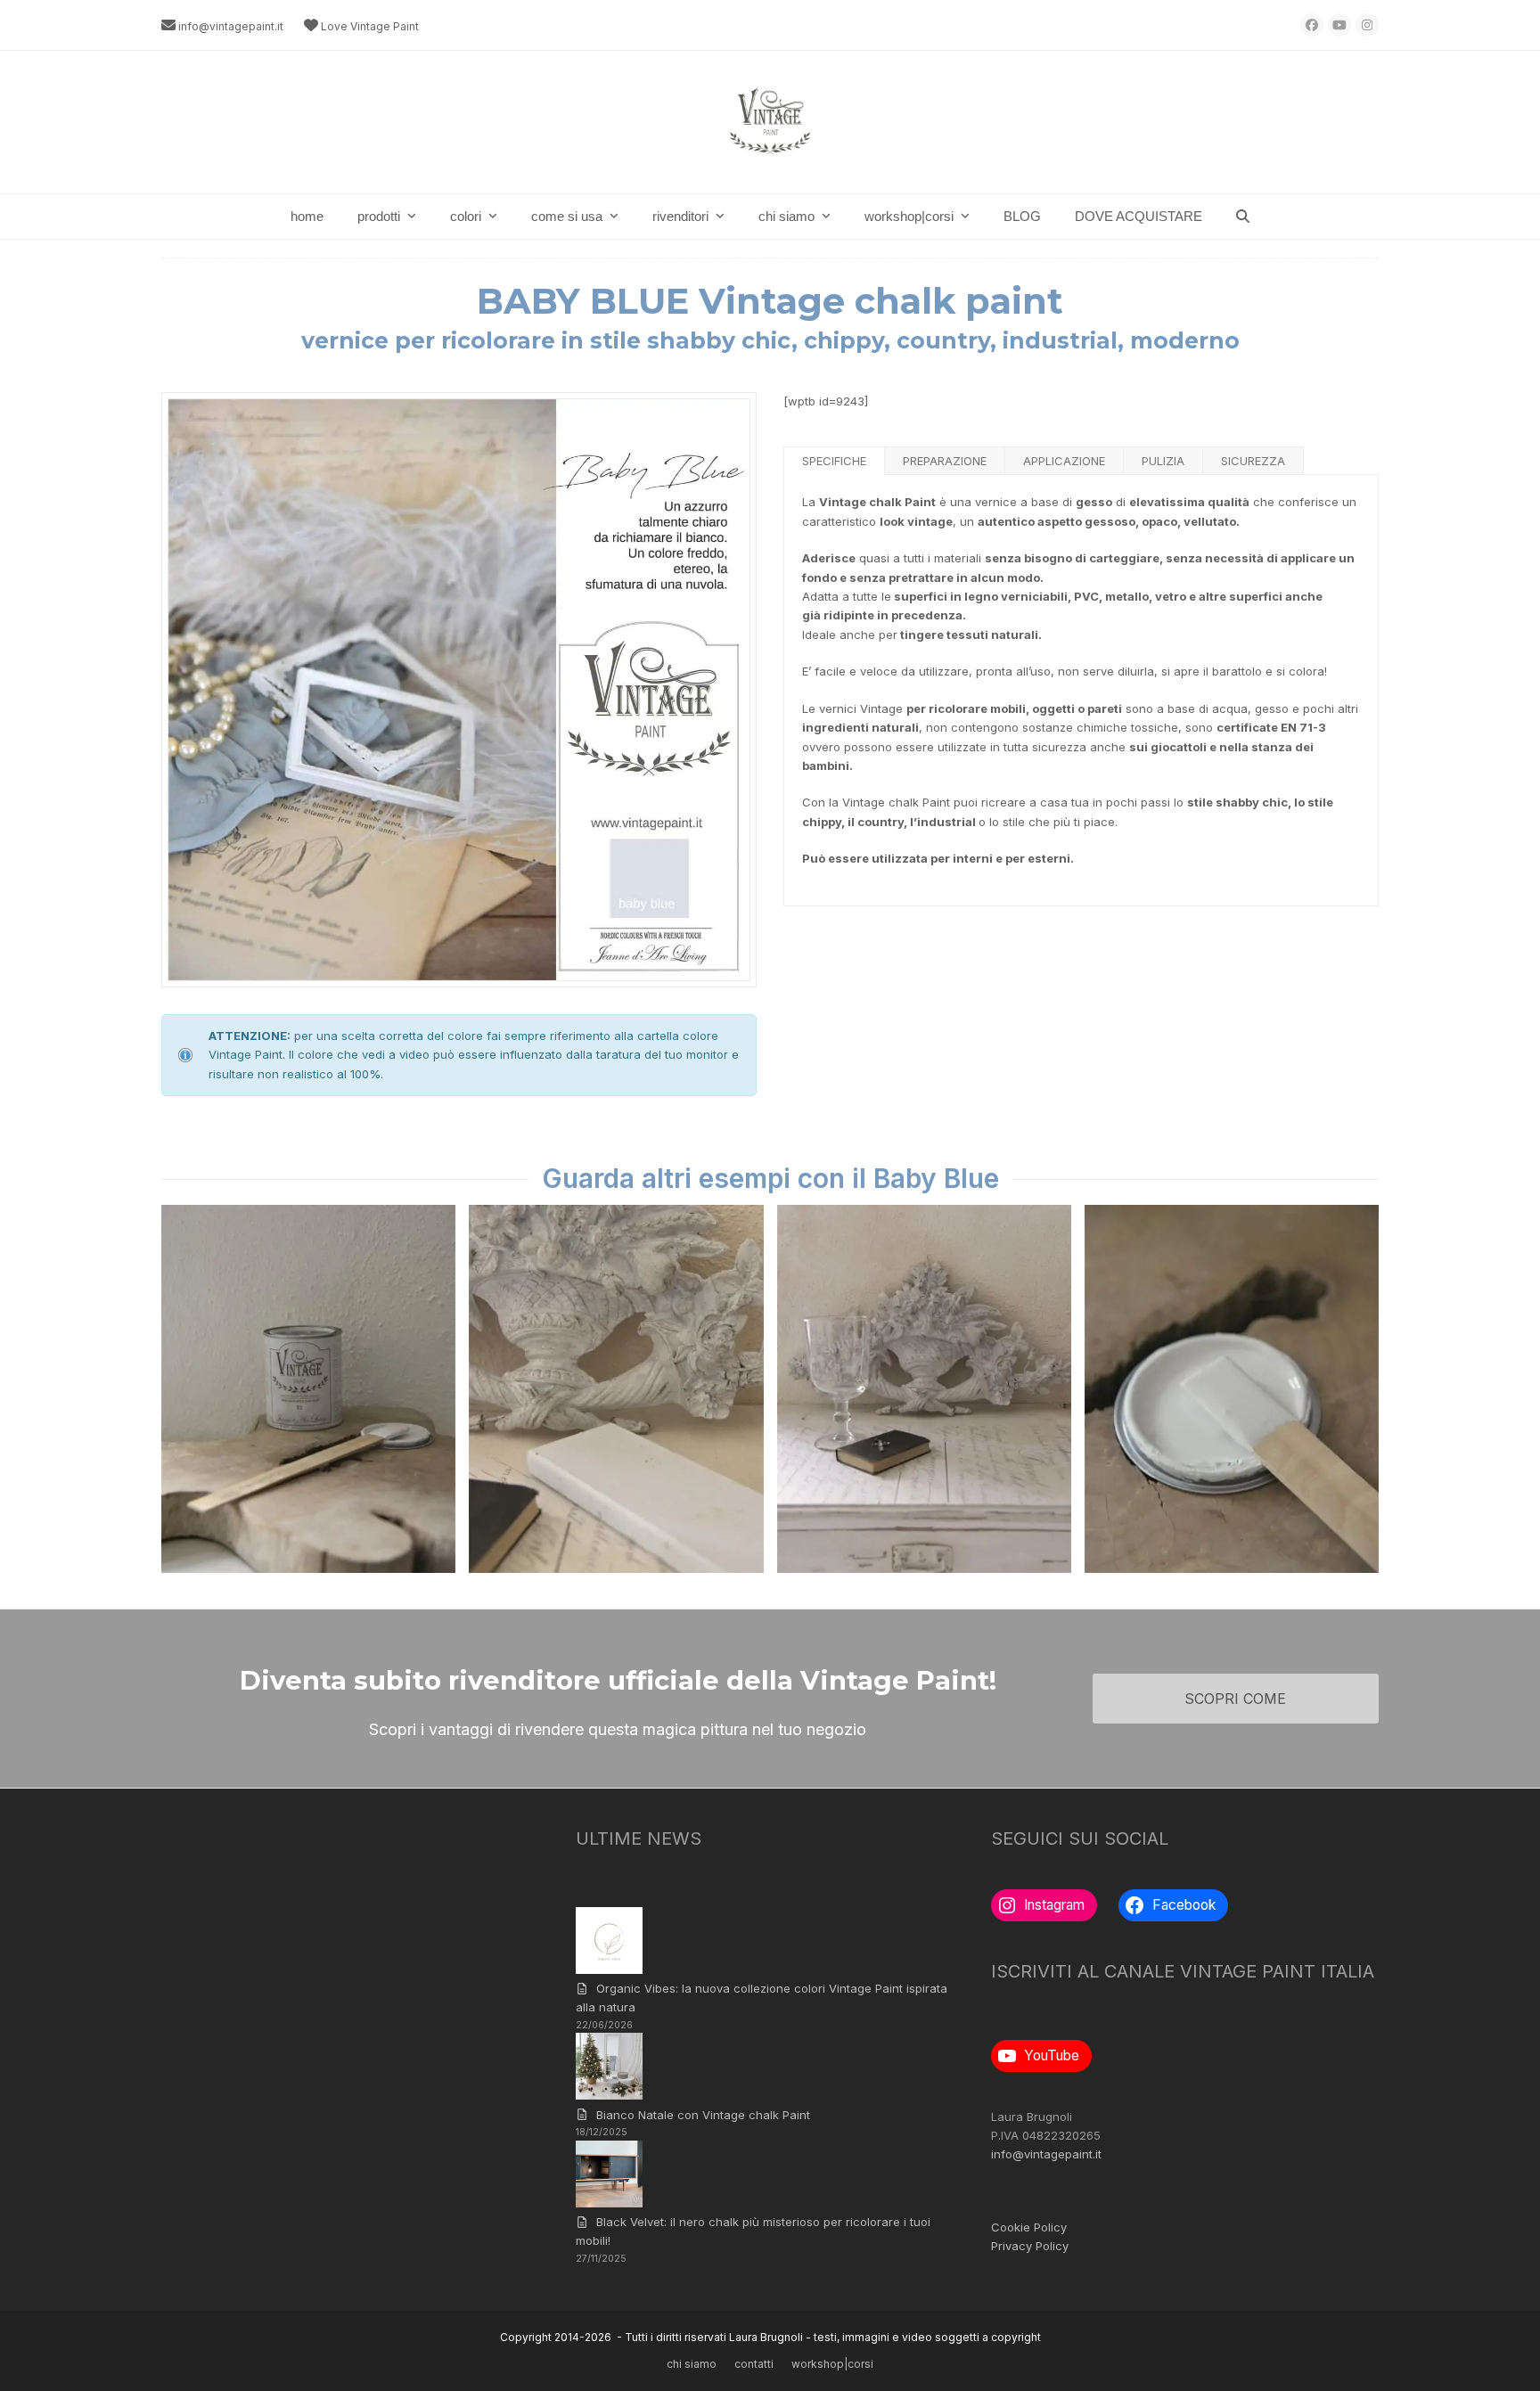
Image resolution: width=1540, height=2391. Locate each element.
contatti (754, 2364)
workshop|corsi (832, 2364)
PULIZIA (1163, 461)
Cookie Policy (1029, 2227)
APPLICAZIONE (1064, 461)
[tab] (835, 460)
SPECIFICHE (834, 461)
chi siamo (692, 2364)
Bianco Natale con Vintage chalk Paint (703, 2115)
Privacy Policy (1030, 2246)
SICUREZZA (1253, 461)
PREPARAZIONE (945, 461)
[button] (1243, 217)
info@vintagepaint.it (231, 26)
